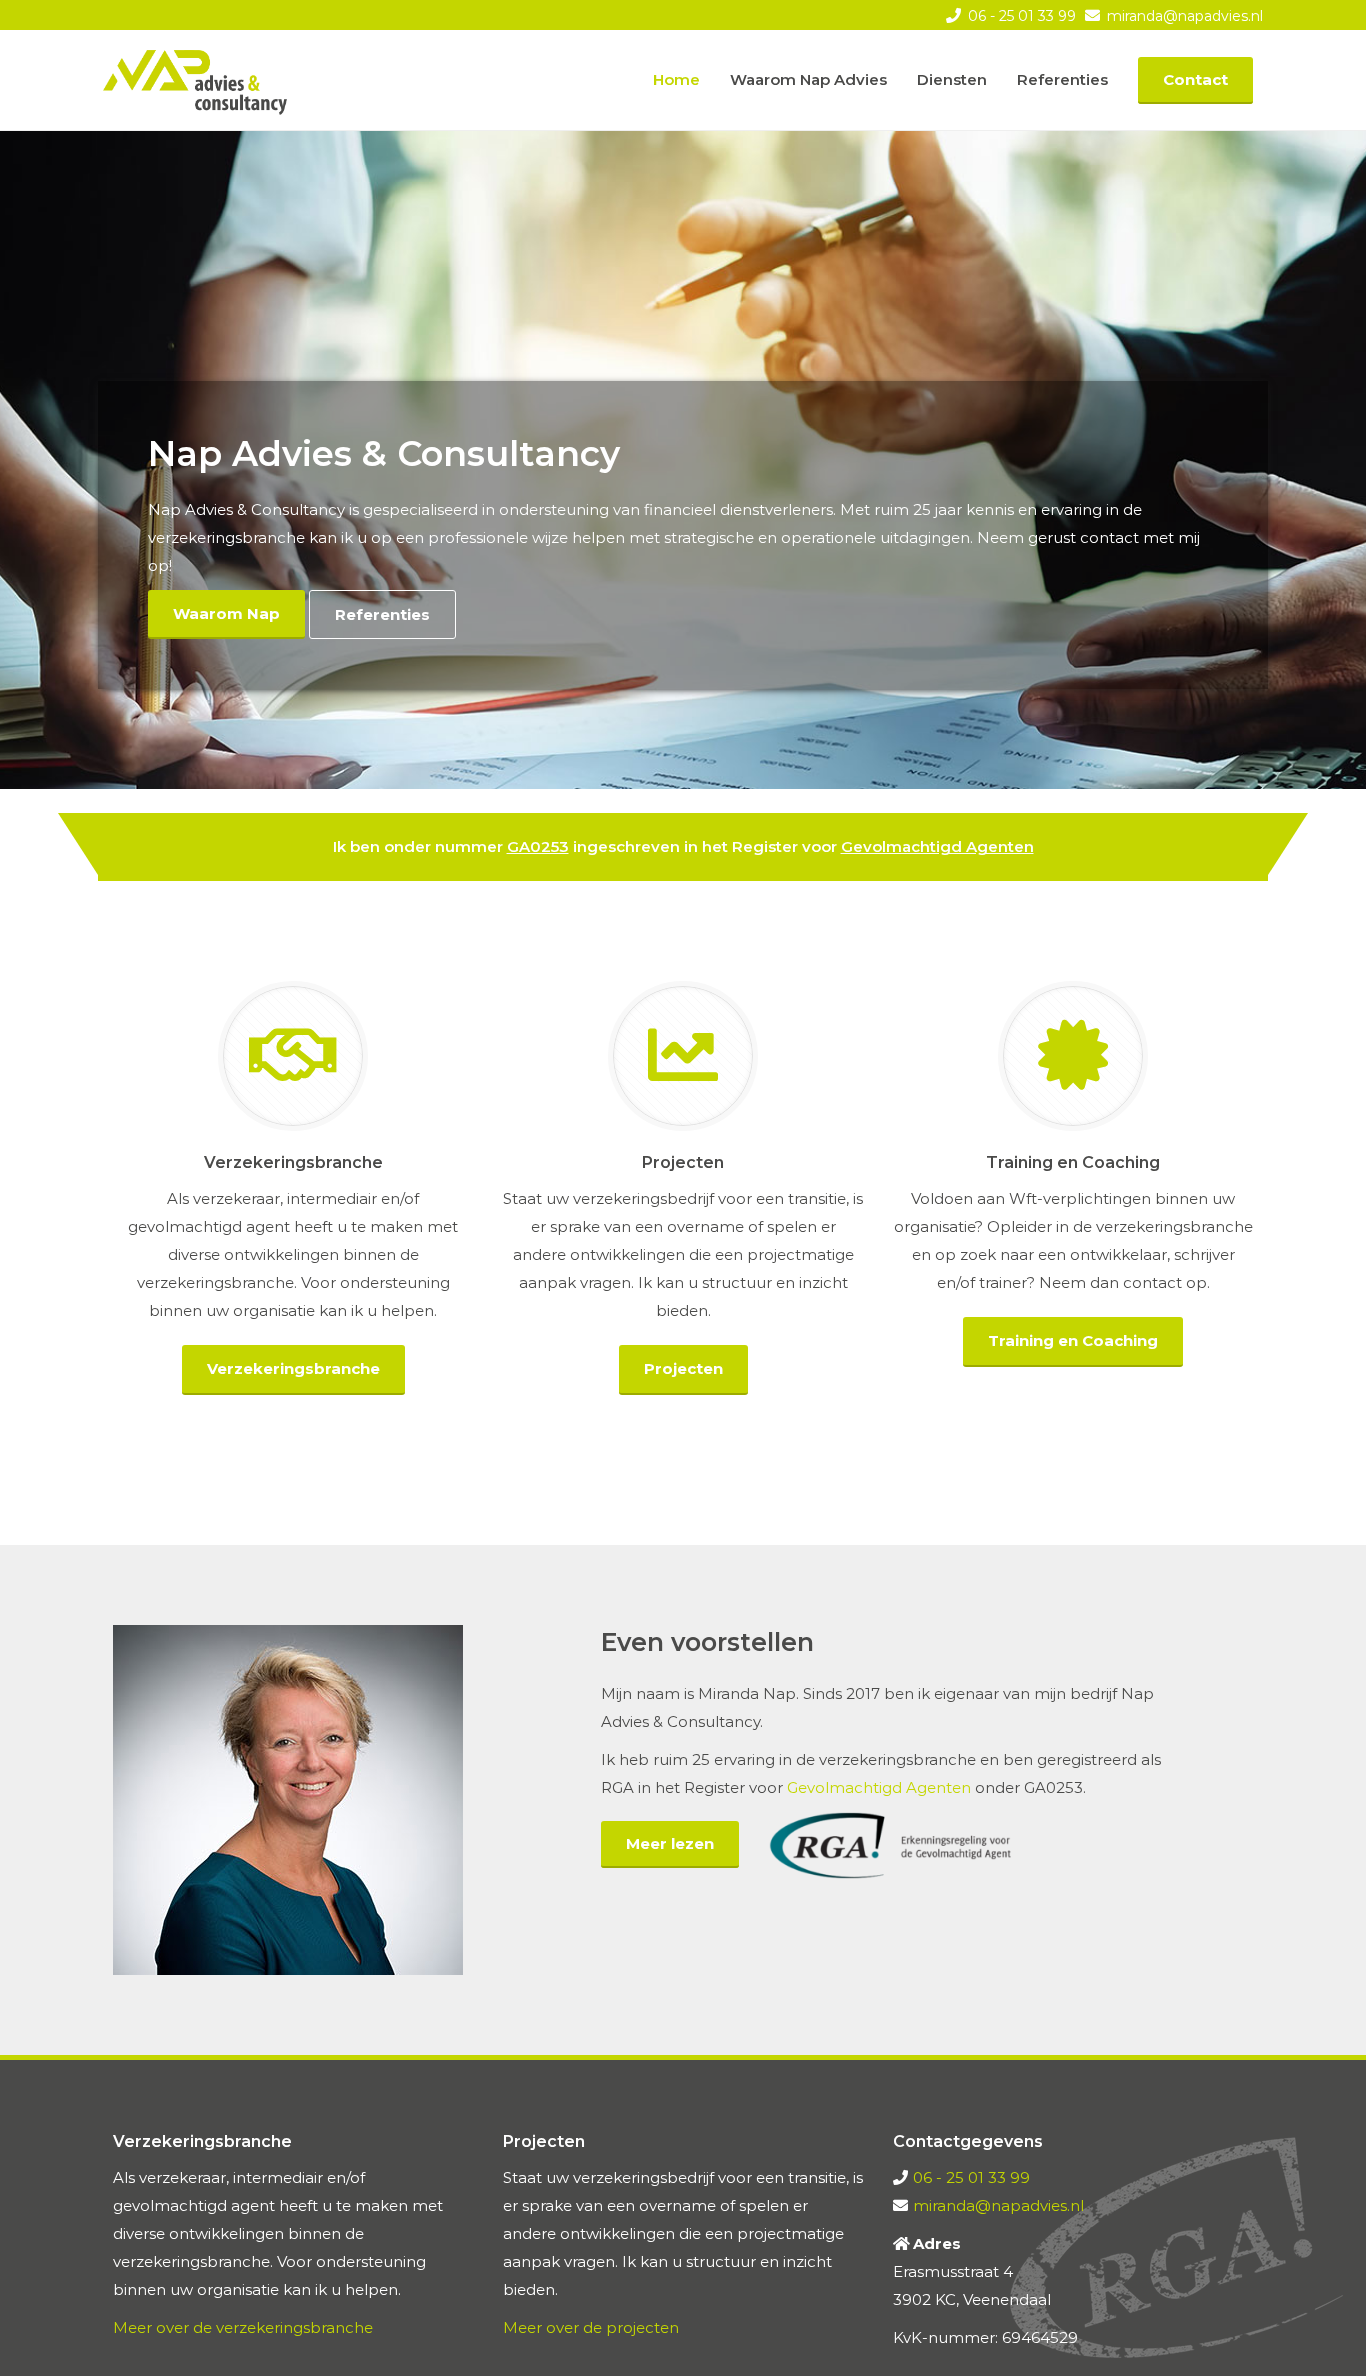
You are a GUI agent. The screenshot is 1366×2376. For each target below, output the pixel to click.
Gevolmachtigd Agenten (937, 846)
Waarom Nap (226, 613)
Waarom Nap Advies (808, 79)
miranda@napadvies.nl (1183, 16)
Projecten (683, 1368)
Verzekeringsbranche (293, 1368)
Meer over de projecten (591, 2327)
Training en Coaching (1073, 1340)
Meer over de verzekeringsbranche (243, 2327)
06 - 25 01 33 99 (1020, 16)
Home (676, 79)
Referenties (1062, 79)
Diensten (952, 79)
